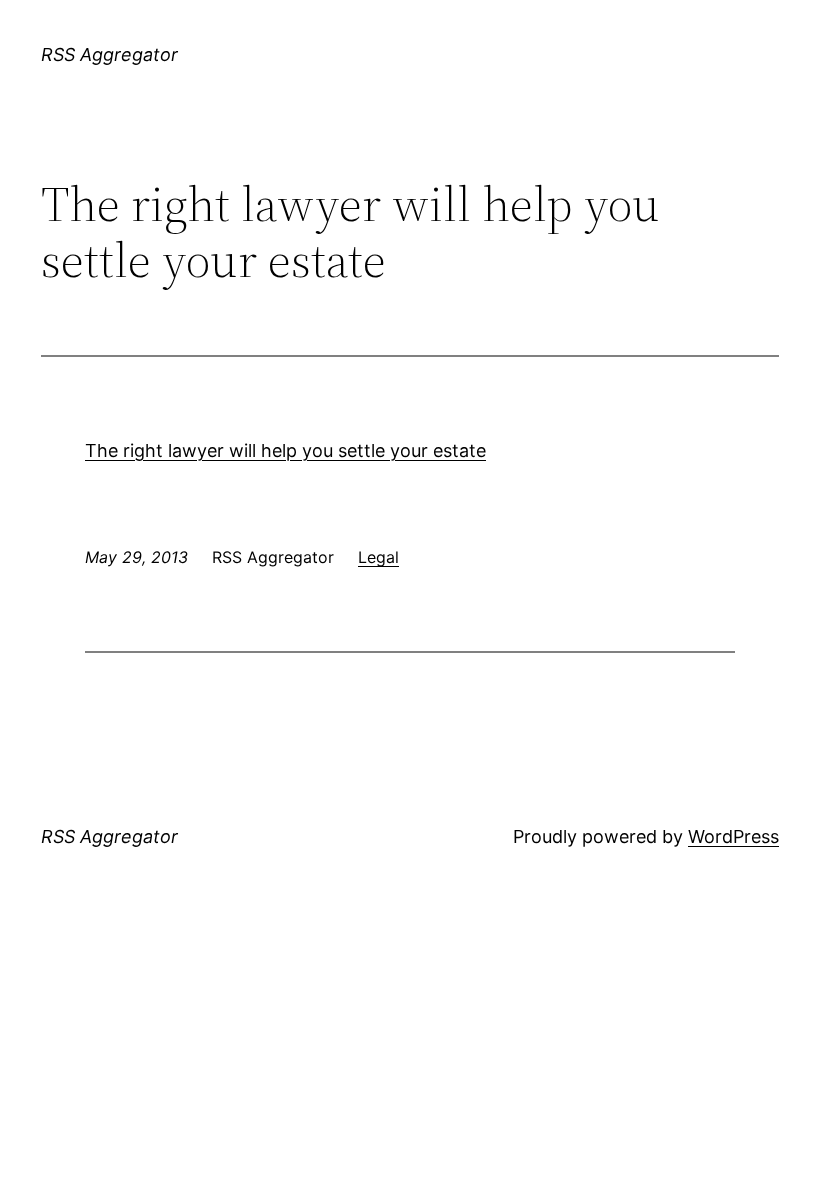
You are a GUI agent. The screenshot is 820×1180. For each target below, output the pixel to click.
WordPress (733, 836)
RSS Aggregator (109, 54)
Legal (378, 557)
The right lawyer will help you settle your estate (285, 450)
